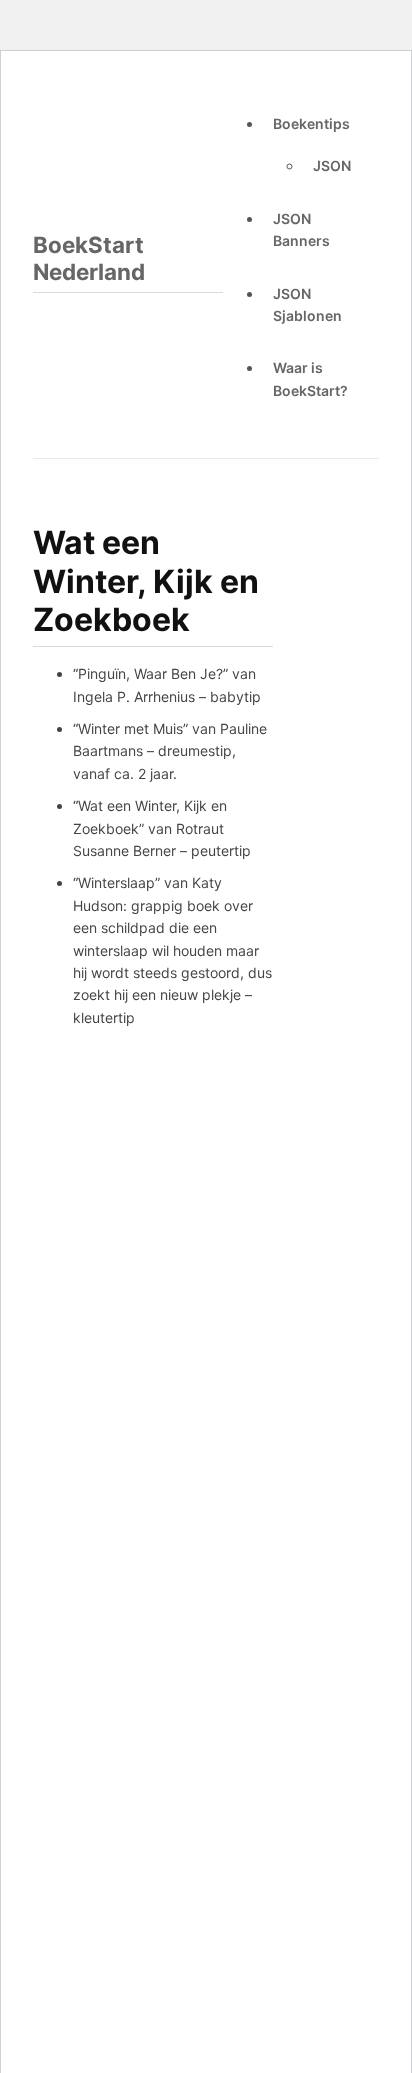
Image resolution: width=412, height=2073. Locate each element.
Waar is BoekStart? (310, 378)
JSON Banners (301, 229)
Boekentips (311, 123)
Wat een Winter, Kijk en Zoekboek (146, 581)
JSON (332, 165)
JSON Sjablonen (307, 304)
